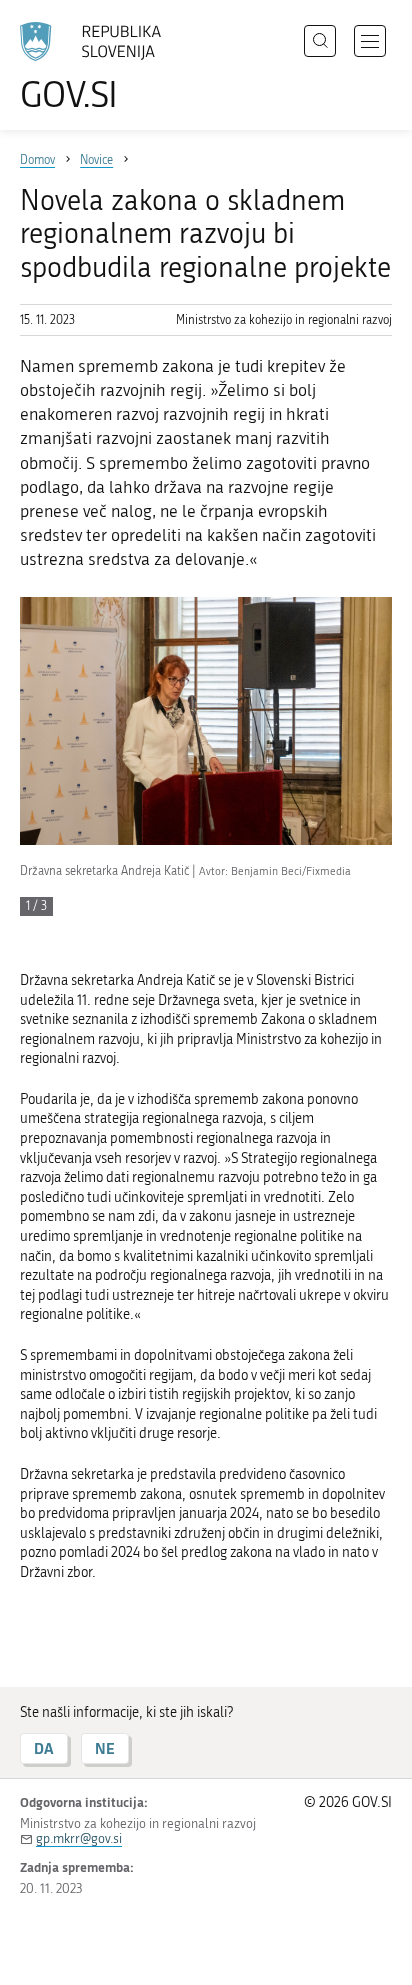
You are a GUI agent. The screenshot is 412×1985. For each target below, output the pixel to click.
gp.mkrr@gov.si (79, 1838)
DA (44, 1748)
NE (105, 1748)
